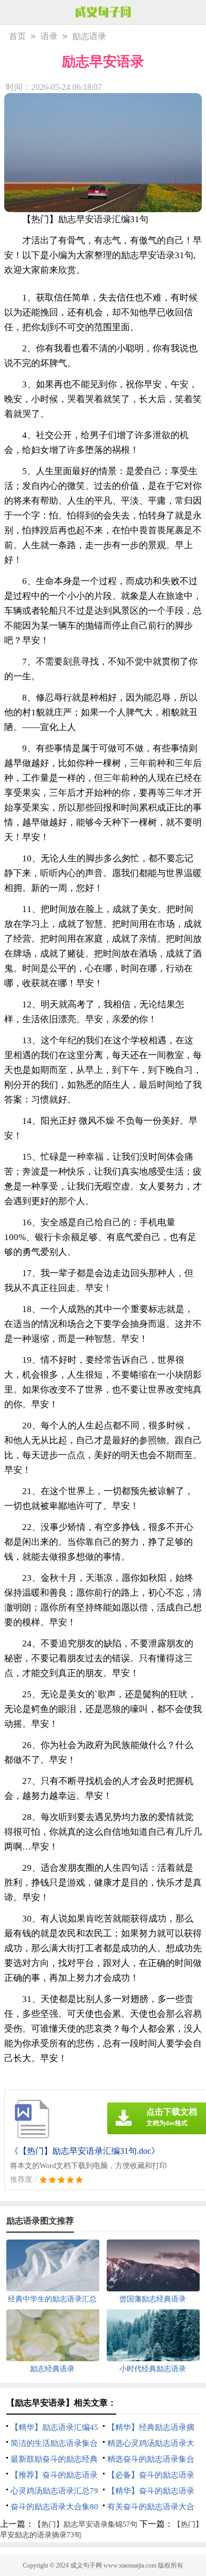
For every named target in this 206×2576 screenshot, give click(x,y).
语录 (49, 36)
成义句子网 (86, 2565)
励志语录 (89, 36)
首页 (17, 36)
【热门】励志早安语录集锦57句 (86, 2524)
